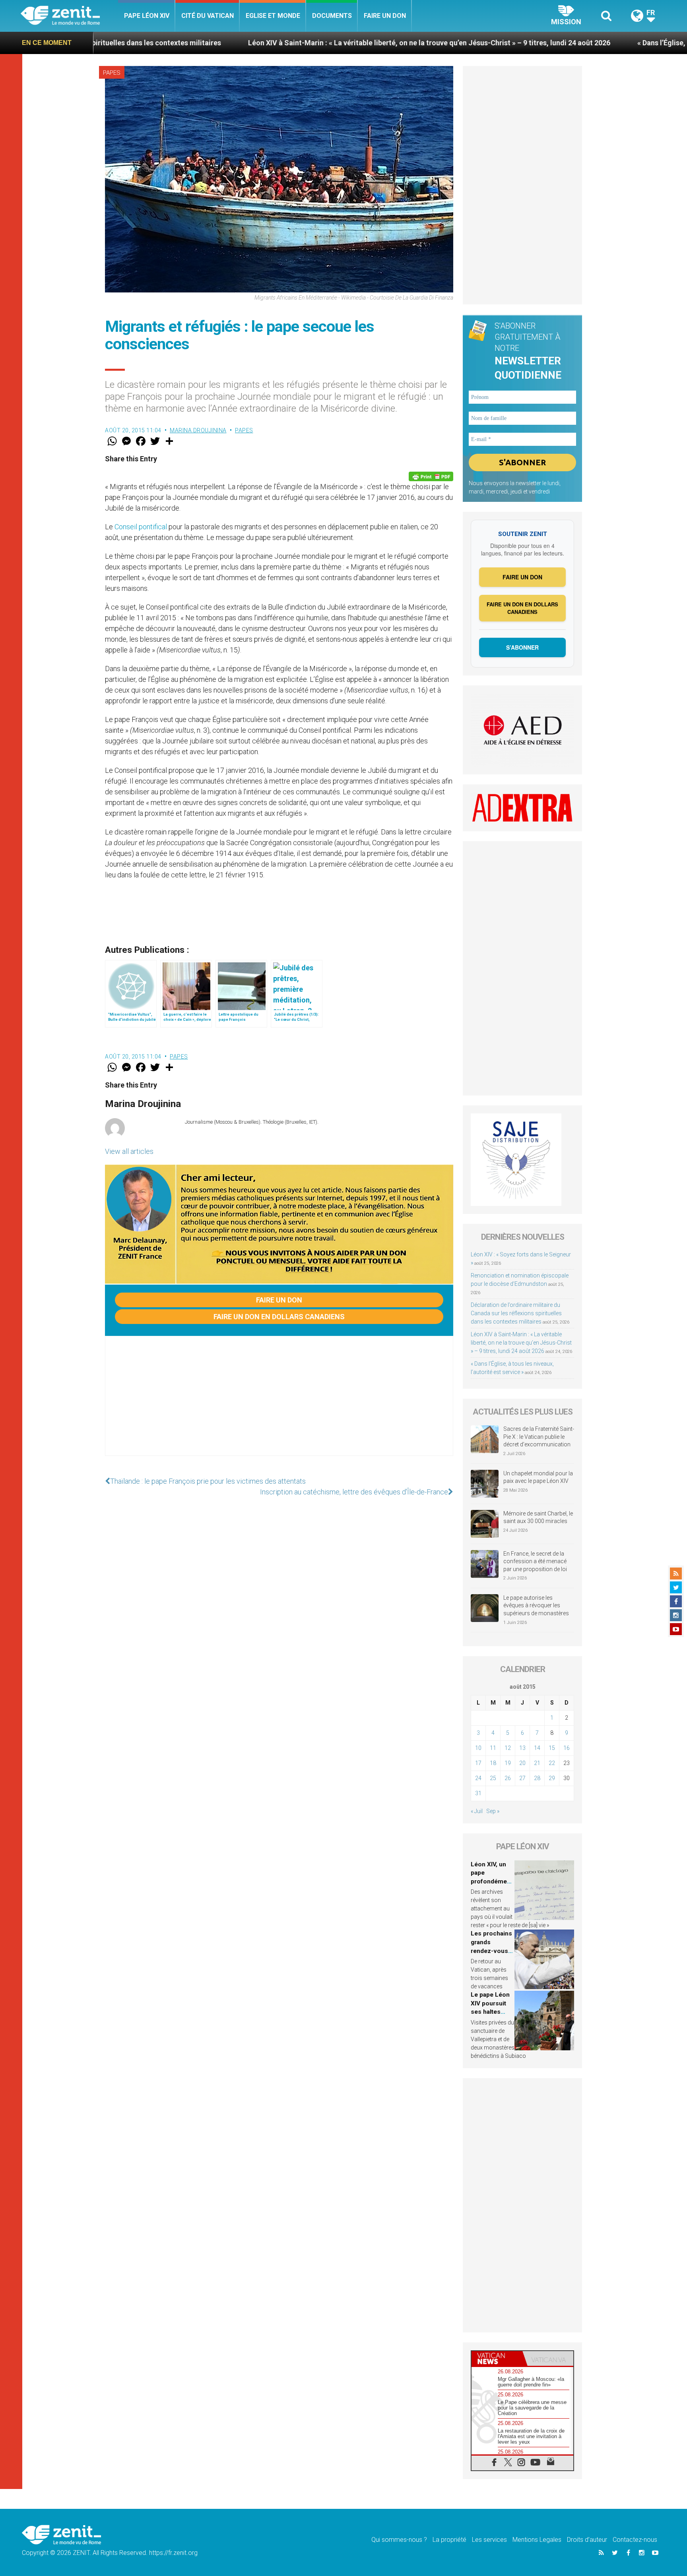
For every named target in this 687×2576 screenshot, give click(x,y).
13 (522, 1748)
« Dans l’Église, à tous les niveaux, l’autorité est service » (584, 43)
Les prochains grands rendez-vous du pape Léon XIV (491, 1951)
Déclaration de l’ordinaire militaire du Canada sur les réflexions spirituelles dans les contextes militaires (516, 1313)
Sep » (493, 1811)
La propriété (449, 2540)
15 (552, 1748)
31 (478, 1793)
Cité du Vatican (208, 16)
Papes (112, 73)
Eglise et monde (273, 16)
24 (478, 1778)
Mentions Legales (537, 2540)
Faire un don (385, 16)
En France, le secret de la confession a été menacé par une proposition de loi (535, 1561)
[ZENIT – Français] (69, 16)
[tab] (497, 2358)
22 (552, 1763)
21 (537, 1763)
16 (567, 1748)
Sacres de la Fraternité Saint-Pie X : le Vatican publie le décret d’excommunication (539, 1437)
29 (552, 1778)
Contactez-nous (635, 2540)
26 (508, 1778)
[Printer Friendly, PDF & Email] (431, 476)
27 (522, 1778)
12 (508, 1748)
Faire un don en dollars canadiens (279, 1317)
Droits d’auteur (587, 2540)
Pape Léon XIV (147, 16)
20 (522, 1763)
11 (493, 1748)
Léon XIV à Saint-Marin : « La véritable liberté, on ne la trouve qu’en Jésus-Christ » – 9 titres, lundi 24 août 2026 (284, 43)
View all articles (129, 1151)
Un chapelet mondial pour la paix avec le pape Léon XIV (538, 1477)
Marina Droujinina (198, 430)
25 (493, 1778)
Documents (332, 16)
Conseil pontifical (141, 527)
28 (537, 1778)
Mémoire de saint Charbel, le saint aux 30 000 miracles (538, 1517)
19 (508, 1763)
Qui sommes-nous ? (399, 2540)
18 (493, 1763)
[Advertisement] (279, 1404)
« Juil (477, 1811)
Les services (489, 2540)
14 (537, 1748)
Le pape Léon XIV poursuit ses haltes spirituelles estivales (490, 2012)
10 (478, 1748)
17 (478, 1763)
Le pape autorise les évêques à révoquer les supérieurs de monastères (536, 1605)
